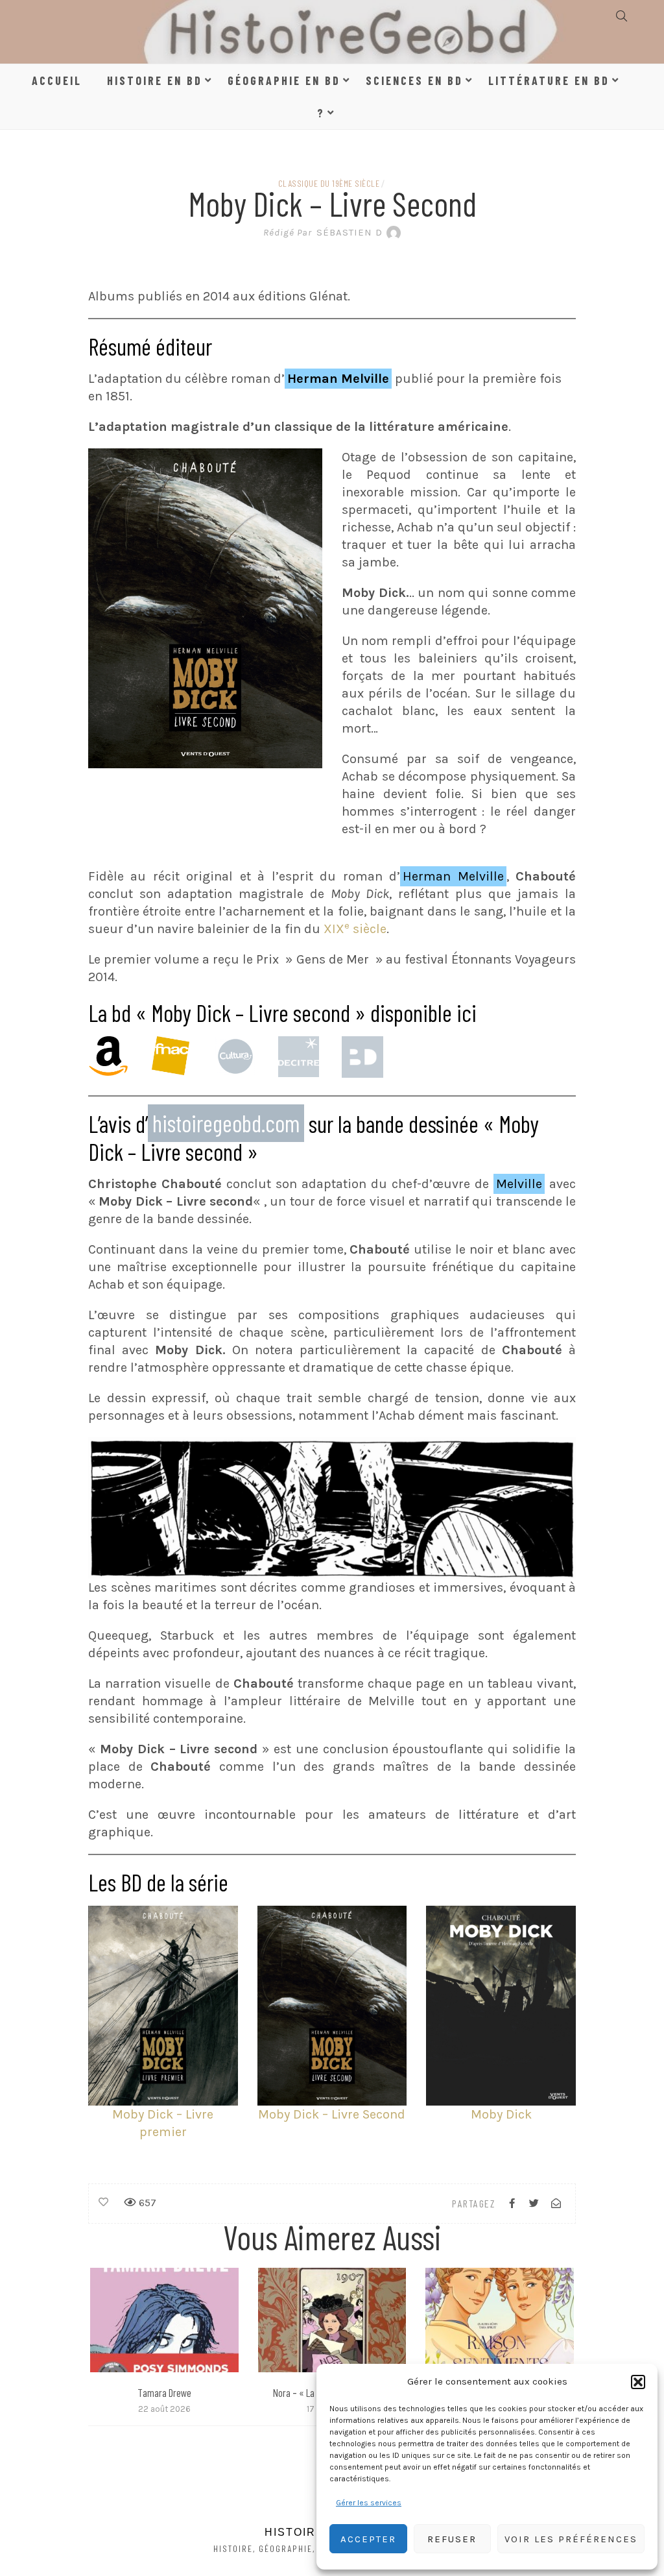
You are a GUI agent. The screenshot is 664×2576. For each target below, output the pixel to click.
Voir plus (164, 2320)
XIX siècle (355, 929)
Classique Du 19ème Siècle (329, 183)
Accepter (368, 2539)
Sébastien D (323, 232)
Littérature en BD (549, 80)
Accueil (57, 80)
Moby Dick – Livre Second (332, 2114)
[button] (638, 2382)
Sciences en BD (414, 80)
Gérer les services (369, 2503)
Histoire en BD (155, 80)
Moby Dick (501, 2114)
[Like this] (103, 2202)
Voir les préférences (571, 2539)
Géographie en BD (284, 80)
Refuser (452, 2539)
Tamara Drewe (164, 2392)
